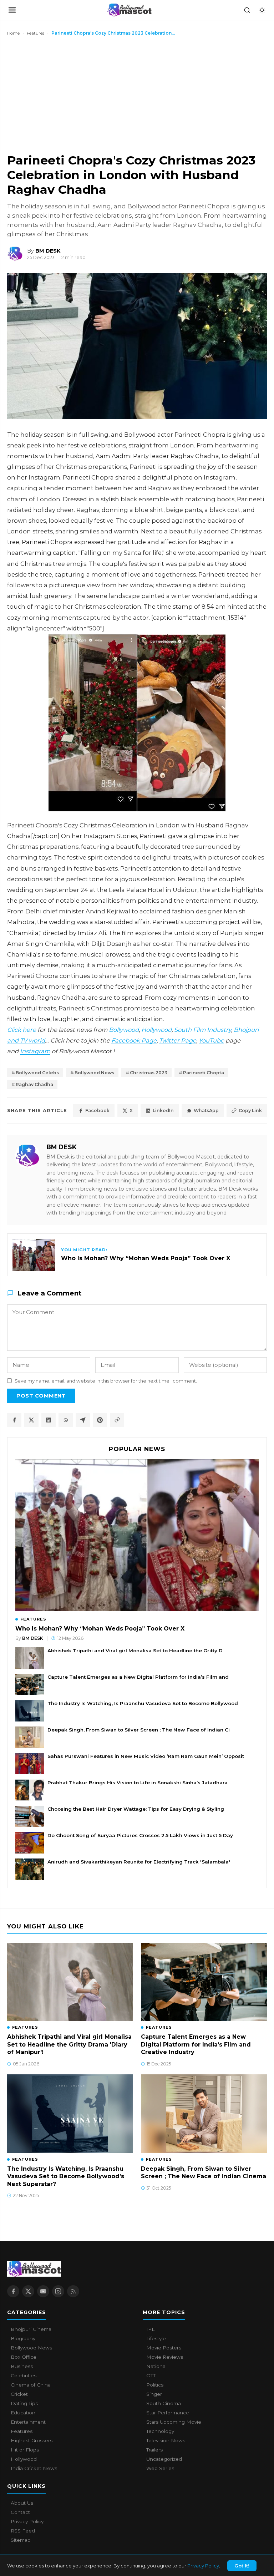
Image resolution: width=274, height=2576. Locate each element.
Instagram (35, 1051)
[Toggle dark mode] (262, 10)
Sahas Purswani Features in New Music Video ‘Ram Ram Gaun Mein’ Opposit (146, 1756)
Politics (155, 2385)
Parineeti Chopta (204, 1073)
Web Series (160, 2468)
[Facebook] (13, 2291)
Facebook (97, 1110)
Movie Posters (164, 2348)
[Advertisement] (61, 94)
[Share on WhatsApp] (66, 1420)
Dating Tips (24, 2403)
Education (23, 2413)
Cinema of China (31, 2385)
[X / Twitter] (28, 2291)
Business (22, 2366)
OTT (151, 2375)
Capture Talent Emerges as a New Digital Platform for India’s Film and (138, 1677)
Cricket (19, 2394)
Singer (154, 2394)
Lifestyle (156, 2338)
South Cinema (164, 2403)
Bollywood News (94, 1073)
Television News (166, 2440)
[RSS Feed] (73, 2291)
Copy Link (250, 1110)
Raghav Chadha (34, 1084)
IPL (150, 2329)
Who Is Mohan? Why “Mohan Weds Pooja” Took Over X (100, 1629)
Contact (20, 2512)
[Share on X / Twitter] (31, 1420)
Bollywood (124, 1030)
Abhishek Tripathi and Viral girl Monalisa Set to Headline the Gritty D (135, 1650)
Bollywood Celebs (37, 1073)
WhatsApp (206, 1110)
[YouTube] (43, 2291)
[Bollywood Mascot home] (130, 10)
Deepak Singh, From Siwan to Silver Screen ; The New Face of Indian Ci (139, 1730)
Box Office (24, 2357)
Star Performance (168, 2413)
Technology (160, 2431)
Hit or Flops (25, 2450)
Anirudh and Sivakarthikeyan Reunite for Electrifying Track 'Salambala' (139, 1862)
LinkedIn (163, 1110)
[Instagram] (58, 2291)
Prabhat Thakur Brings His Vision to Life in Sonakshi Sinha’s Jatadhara (138, 1783)
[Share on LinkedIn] (49, 1420)
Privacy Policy (203, 2566)
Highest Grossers (32, 2440)
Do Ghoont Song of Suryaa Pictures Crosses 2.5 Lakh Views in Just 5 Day (140, 1835)
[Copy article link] (117, 1420)
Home (13, 33)
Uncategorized (164, 2459)
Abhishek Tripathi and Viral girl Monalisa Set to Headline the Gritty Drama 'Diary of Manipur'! (69, 2044)
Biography (23, 2338)
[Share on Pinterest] (100, 1420)
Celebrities (24, 2375)
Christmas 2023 (149, 1073)
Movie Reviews (165, 2357)
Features (35, 33)
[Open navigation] (12, 10)
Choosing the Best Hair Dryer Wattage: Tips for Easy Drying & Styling (136, 1809)
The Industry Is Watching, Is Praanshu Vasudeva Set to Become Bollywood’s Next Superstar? (66, 2176)
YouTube (211, 1040)
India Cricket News (34, 2468)
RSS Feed (23, 2531)
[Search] (247, 10)
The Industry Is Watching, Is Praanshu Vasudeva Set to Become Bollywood (143, 1703)
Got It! (242, 2566)
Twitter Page (178, 1040)
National (156, 2366)
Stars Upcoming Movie (174, 2422)
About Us (22, 2503)
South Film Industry (203, 1030)
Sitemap (21, 2540)
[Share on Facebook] (14, 1420)
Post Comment (41, 1396)
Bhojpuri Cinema (31, 2329)
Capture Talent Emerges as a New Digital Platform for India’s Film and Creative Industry (196, 2044)
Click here (22, 1030)
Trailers (154, 2450)
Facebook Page (134, 1040)
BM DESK (62, 1147)
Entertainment (28, 2422)
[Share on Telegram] (83, 1420)
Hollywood (156, 1030)
